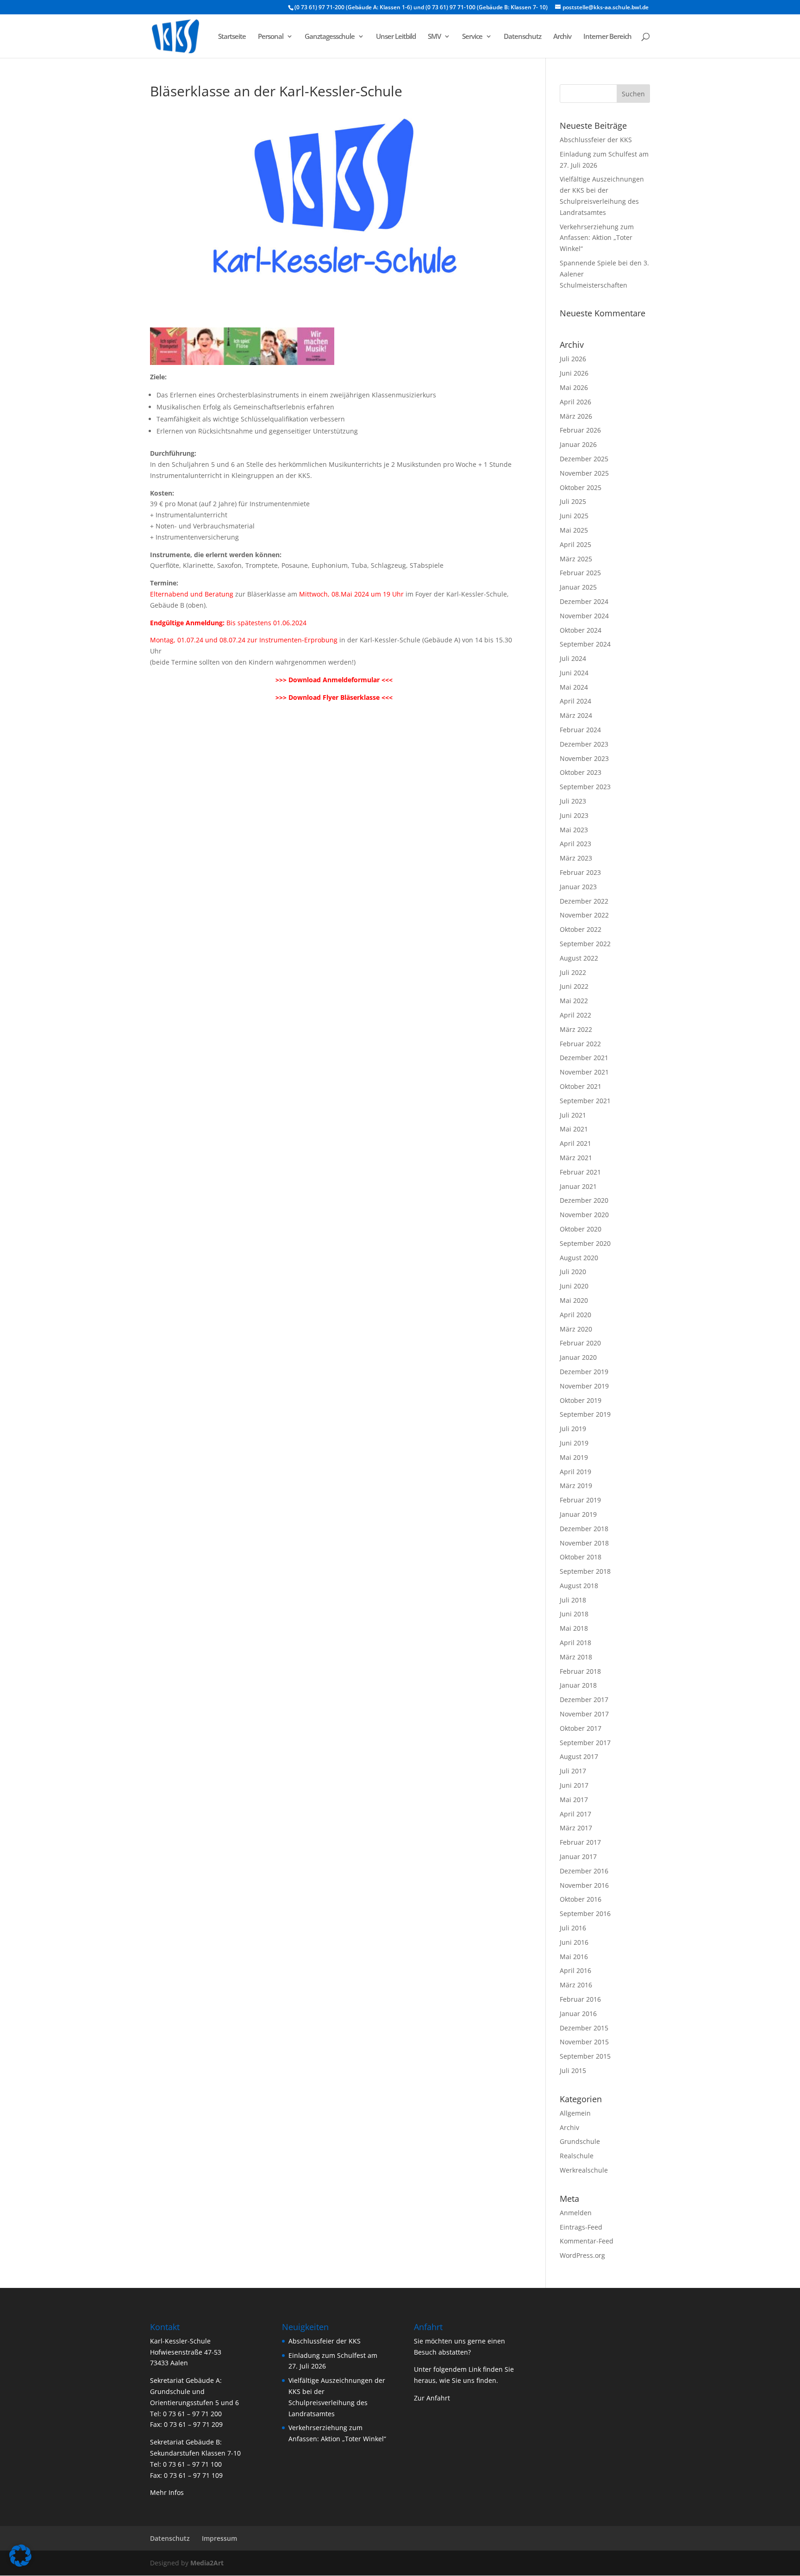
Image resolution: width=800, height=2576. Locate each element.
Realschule (577, 2156)
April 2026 (575, 402)
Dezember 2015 (584, 2028)
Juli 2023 (573, 801)
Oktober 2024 (581, 630)
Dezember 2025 (584, 459)
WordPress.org (582, 2255)
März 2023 (576, 858)
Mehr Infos (167, 2492)
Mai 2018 (574, 1628)
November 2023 (584, 758)
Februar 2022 (580, 1044)
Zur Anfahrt (432, 2398)
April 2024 (575, 701)
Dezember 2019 (584, 1372)
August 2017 (579, 1756)
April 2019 (575, 1472)
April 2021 (575, 1143)
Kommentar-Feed (587, 2241)
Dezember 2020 (584, 1200)
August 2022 (579, 958)
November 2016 (584, 1885)
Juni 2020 (574, 1286)
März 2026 (576, 416)
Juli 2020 (573, 1272)
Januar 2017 (578, 1857)
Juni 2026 (574, 373)
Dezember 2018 (584, 1529)
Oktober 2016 (581, 1899)
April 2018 (575, 1643)
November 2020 (584, 1215)
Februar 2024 (580, 730)
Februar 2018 (580, 1671)
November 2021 (584, 1072)
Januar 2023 (578, 887)
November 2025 (584, 473)
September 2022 (585, 944)
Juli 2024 (573, 658)
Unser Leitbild (396, 37)
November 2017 (584, 1714)
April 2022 (575, 1015)
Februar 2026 (580, 430)
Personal (271, 37)
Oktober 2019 (581, 1400)
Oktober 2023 (581, 772)
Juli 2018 (573, 1600)
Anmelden (576, 2213)
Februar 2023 (580, 872)
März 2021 (576, 1158)
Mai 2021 (574, 1129)
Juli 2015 (573, 2070)
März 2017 (576, 1828)
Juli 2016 (573, 1928)
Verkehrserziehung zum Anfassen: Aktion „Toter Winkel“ (597, 238)
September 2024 (585, 644)
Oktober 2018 (581, 1557)
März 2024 (576, 715)
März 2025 (576, 559)
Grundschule (580, 2141)
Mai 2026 (574, 387)
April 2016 (575, 1970)
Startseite (232, 37)
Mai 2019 (574, 1457)
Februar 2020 (580, 1343)
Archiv (562, 37)
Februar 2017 (580, 1842)
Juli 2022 (573, 972)
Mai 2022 (574, 1001)
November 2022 (584, 915)
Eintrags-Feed (581, 2227)
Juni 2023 (574, 815)
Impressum (219, 2538)
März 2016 (576, 1985)
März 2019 (576, 1486)
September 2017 (585, 1743)
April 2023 (575, 844)
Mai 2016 (574, 1957)
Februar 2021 (580, 1172)
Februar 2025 (580, 573)
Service (472, 37)
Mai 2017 (574, 1800)
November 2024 (584, 616)
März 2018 (576, 1657)
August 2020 (579, 1258)
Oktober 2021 (581, 1086)
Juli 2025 (573, 501)
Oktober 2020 (581, 1229)
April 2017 (575, 1814)
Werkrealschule (584, 2170)
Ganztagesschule (330, 37)
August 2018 (579, 1586)
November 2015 (584, 2042)
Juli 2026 (573, 359)
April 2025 (575, 544)
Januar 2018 (578, 1685)
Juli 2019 (573, 1429)
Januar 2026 (578, 444)
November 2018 (584, 1543)
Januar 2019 (578, 1514)
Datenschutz (522, 37)
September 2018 (585, 1571)
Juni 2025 (574, 516)
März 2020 (576, 1329)
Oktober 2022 (581, 929)
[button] (20, 2556)
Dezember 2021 (584, 1058)
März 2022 (576, 1029)
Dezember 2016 (584, 1871)
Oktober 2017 (581, 1728)
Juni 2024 (574, 673)
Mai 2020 (574, 1300)
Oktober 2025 (581, 487)
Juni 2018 (574, 1614)
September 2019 (585, 1414)
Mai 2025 (574, 530)
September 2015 (585, 2056)
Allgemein (575, 2113)
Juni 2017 (574, 1785)
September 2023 (585, 787)
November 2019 (584, 1386)
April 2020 (575, 1315)
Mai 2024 (574, 687)
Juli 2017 (573, 1771)
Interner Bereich (607, 37)
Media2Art (207, 2563)
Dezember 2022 (584, 901)
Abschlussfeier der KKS (596, 140)
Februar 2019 (580, 1500)
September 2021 (585, 1101)
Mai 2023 (574, 830)
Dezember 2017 (584, 1700)
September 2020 (585, 1243)
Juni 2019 (574, 1443)
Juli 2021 (573, 1115)
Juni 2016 (574, 1942)
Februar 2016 (580, 1999)
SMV (434, 37)
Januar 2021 (578, 1186)
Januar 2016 (578, 2014)
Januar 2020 (578, 1357)
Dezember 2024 (584, 601)
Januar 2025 (578, 587)
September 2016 (585, 1913)
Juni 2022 (574, 986)
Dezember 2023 (584, 744)
